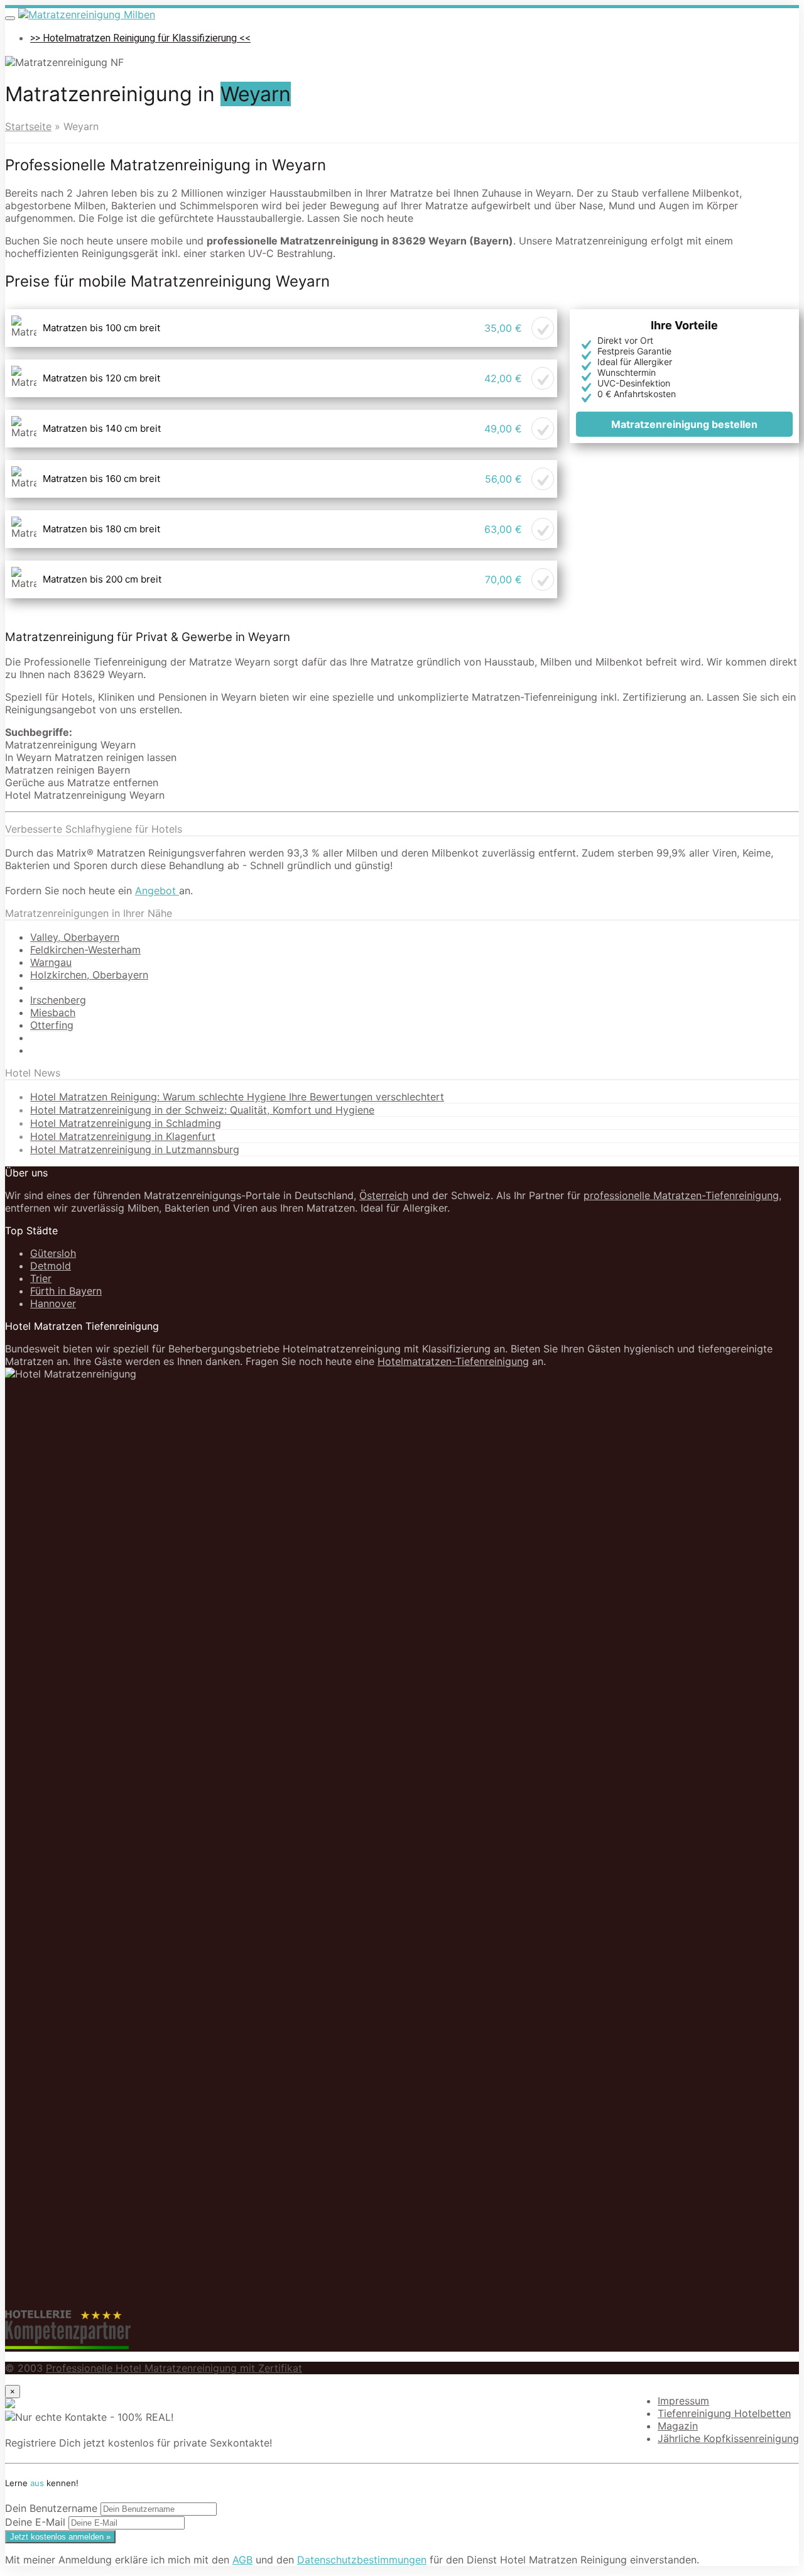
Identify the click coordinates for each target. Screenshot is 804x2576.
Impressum (683, 2401)
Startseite (28, 126)
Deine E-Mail (35, 2522)
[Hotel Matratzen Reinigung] (87, 14)
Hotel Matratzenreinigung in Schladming (126, 1123)
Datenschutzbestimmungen (362, 2560)
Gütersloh (53, 1253)
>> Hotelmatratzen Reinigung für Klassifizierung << (140, 38)
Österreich (384, 1195)
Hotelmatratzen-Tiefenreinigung (453, 1361)
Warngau (51, 962)
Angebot (157, 891)
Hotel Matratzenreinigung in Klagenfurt (123, 1136)
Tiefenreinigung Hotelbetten (724, 2413)
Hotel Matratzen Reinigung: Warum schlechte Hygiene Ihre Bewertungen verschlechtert (237, 1097)
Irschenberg (58, 1000)
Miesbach (53, 1012)
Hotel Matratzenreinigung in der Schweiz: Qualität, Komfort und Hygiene (202, 1110)
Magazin (678, 2426)
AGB (242, 2560)
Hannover (53, 1303)
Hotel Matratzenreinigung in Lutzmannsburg (135, 1149)
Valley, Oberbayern (75, 937)
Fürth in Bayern (66, 1291)
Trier (41, 1278)
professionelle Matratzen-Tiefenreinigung (681, 1195)
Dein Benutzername (51, 2508)
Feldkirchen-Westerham (85, 950)
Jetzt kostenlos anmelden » (60, 2537)
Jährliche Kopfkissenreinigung (728, 2438)
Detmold (51, 1266)
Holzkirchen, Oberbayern (89, 975)
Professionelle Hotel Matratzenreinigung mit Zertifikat (174, 2368)
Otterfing (52, 1025)
